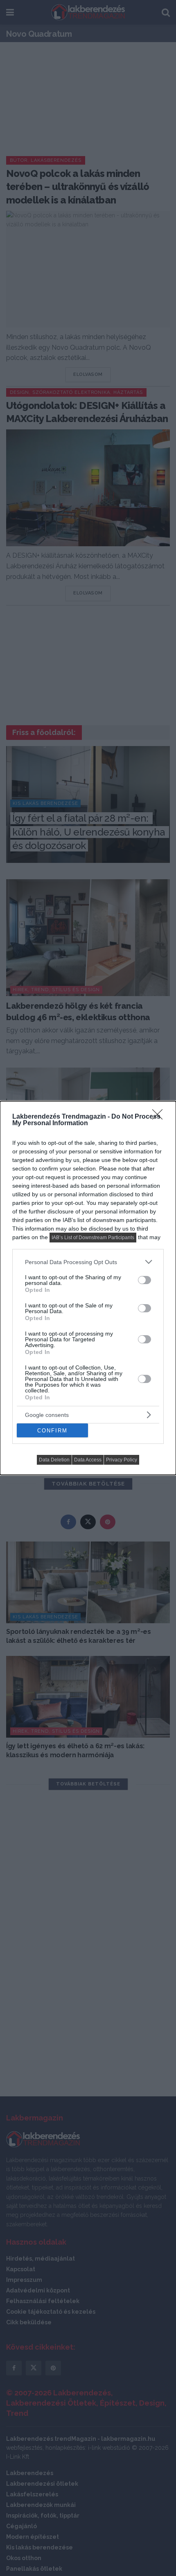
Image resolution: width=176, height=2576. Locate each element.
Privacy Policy (122, 1460)
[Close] (160, 1117)
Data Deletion (54, 1460)
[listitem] (88, 1262)
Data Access (88, 1460)
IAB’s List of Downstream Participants (93, 1238)
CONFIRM (52, 1431)
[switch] (144, 1280)
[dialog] (88, 1288)
